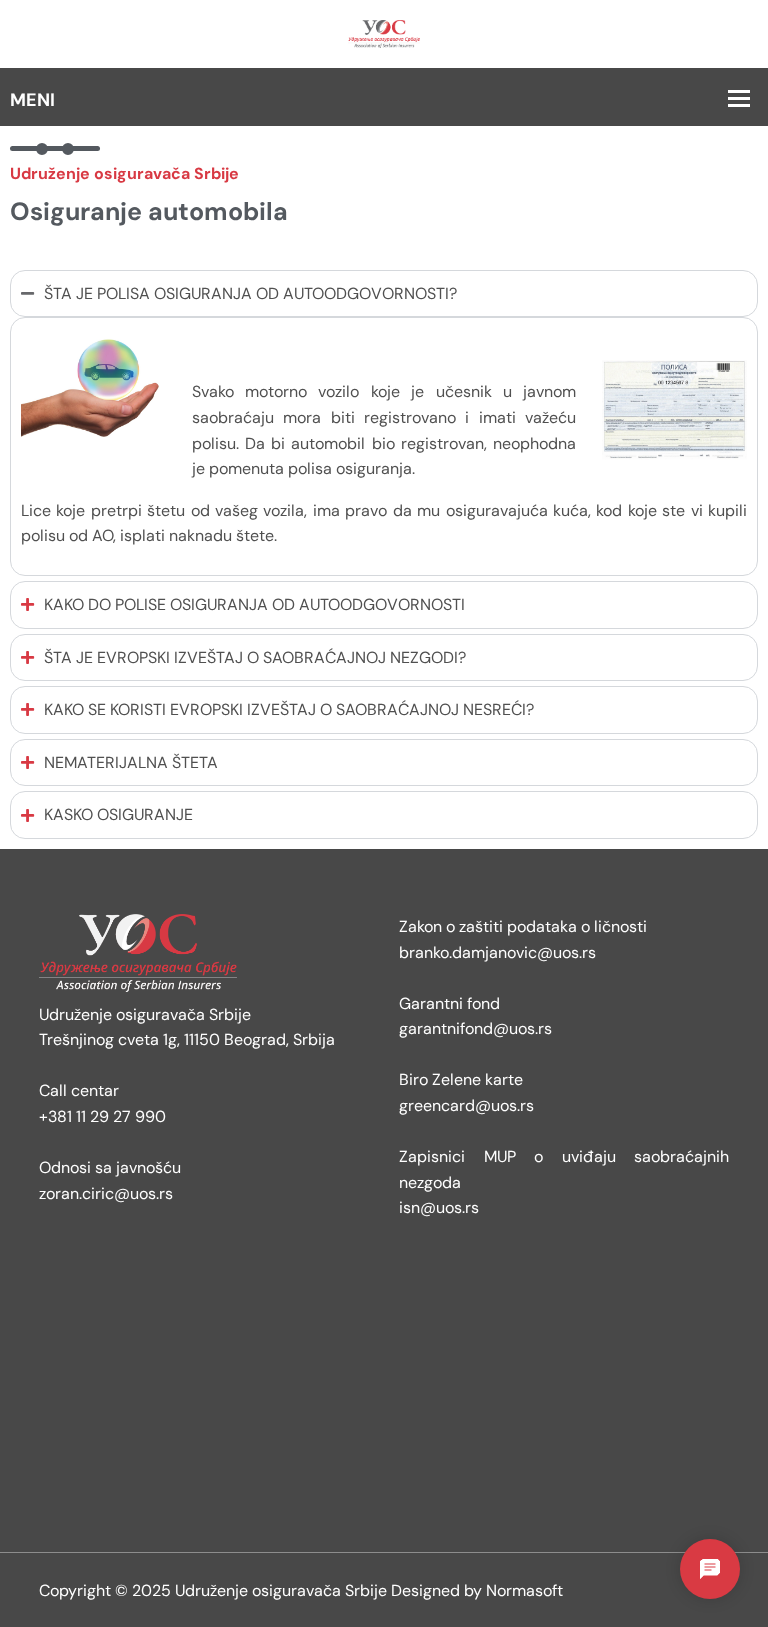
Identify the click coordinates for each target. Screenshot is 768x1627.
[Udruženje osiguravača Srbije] (383, 32)
